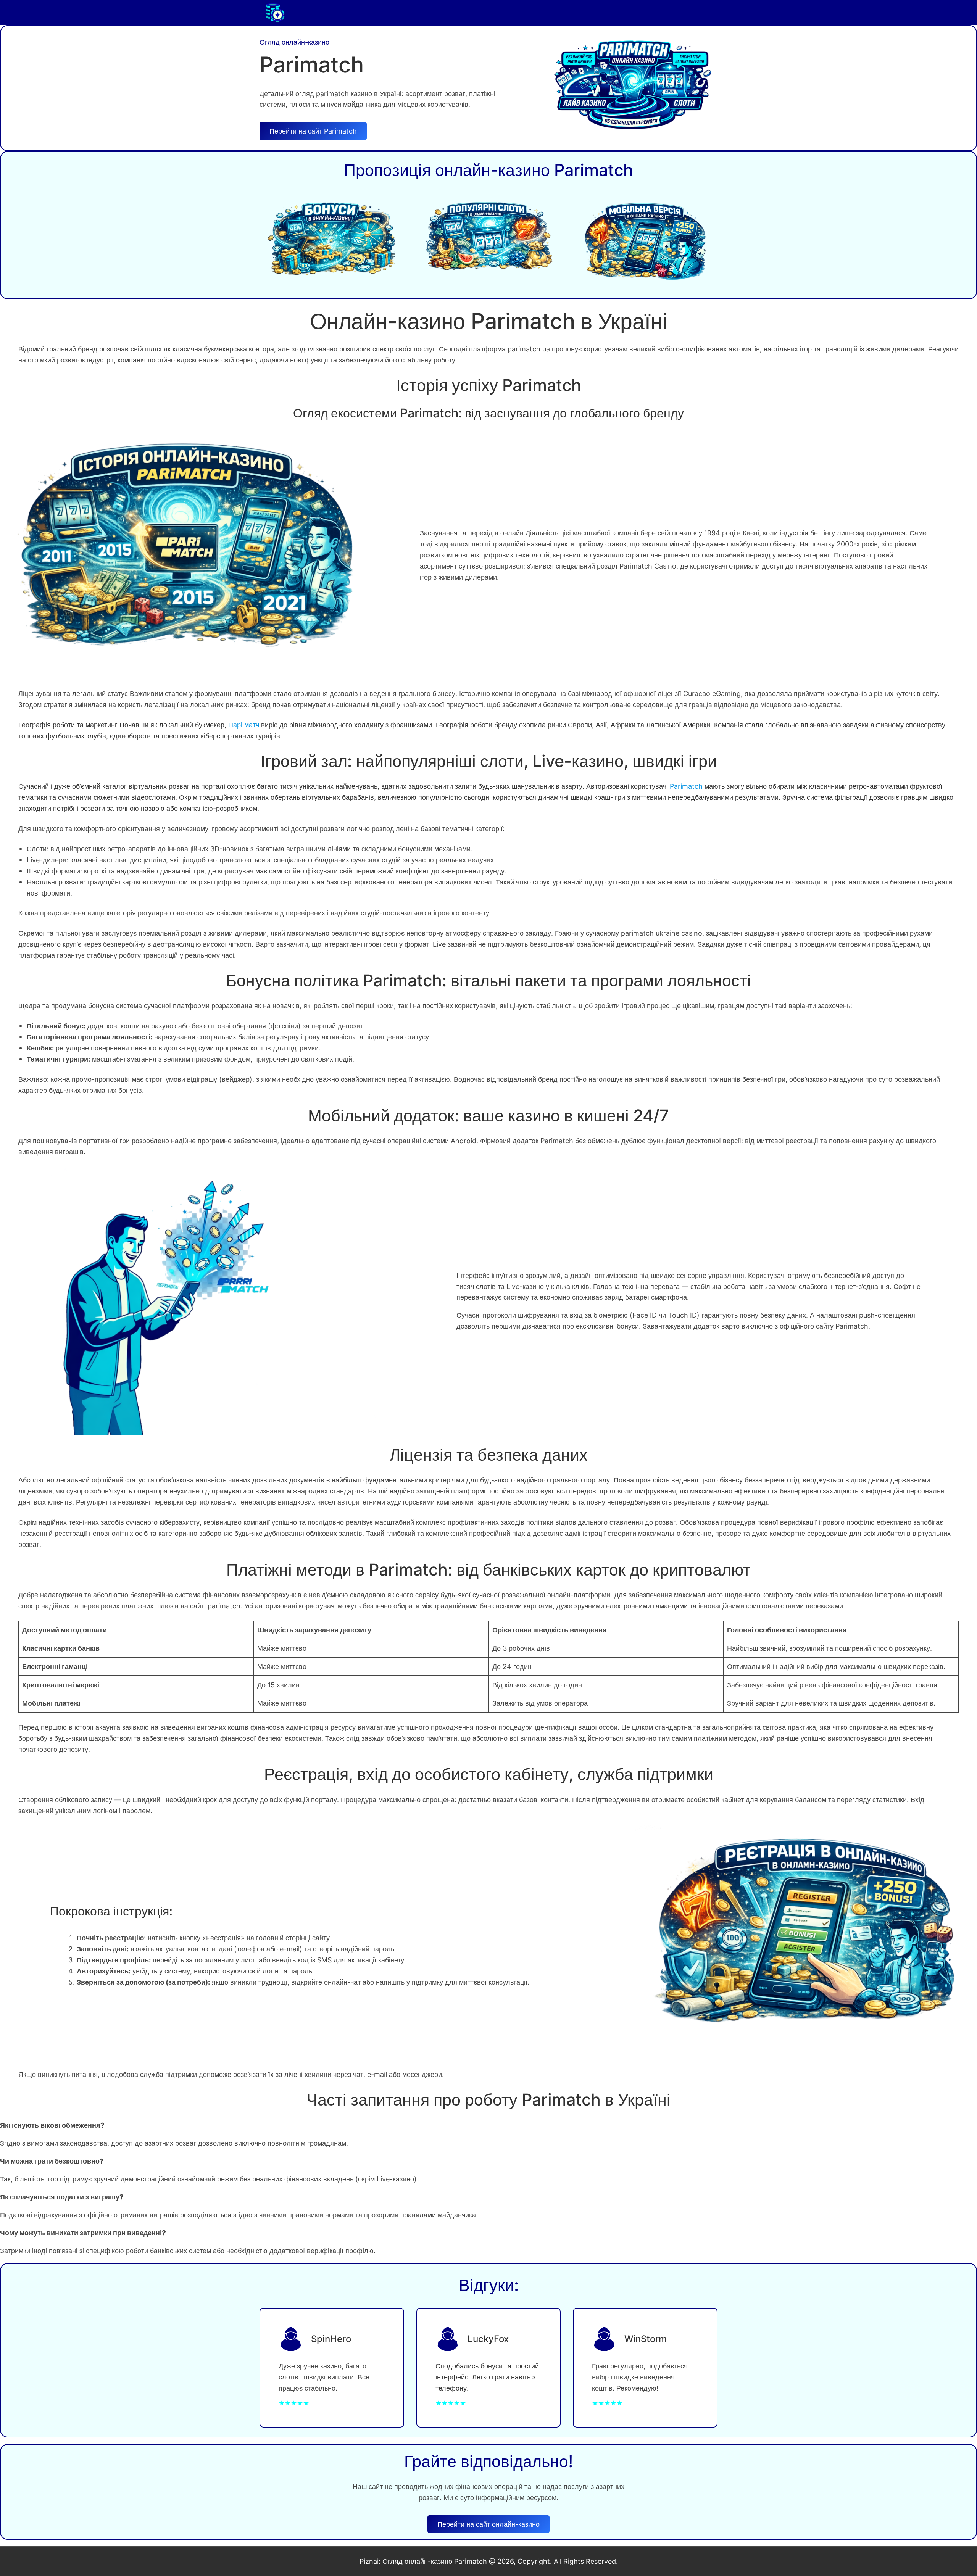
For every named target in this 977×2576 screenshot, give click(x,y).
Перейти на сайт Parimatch (313, 131)
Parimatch (686, 786)
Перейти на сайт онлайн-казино (488, 2524)
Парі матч (244, 725)
